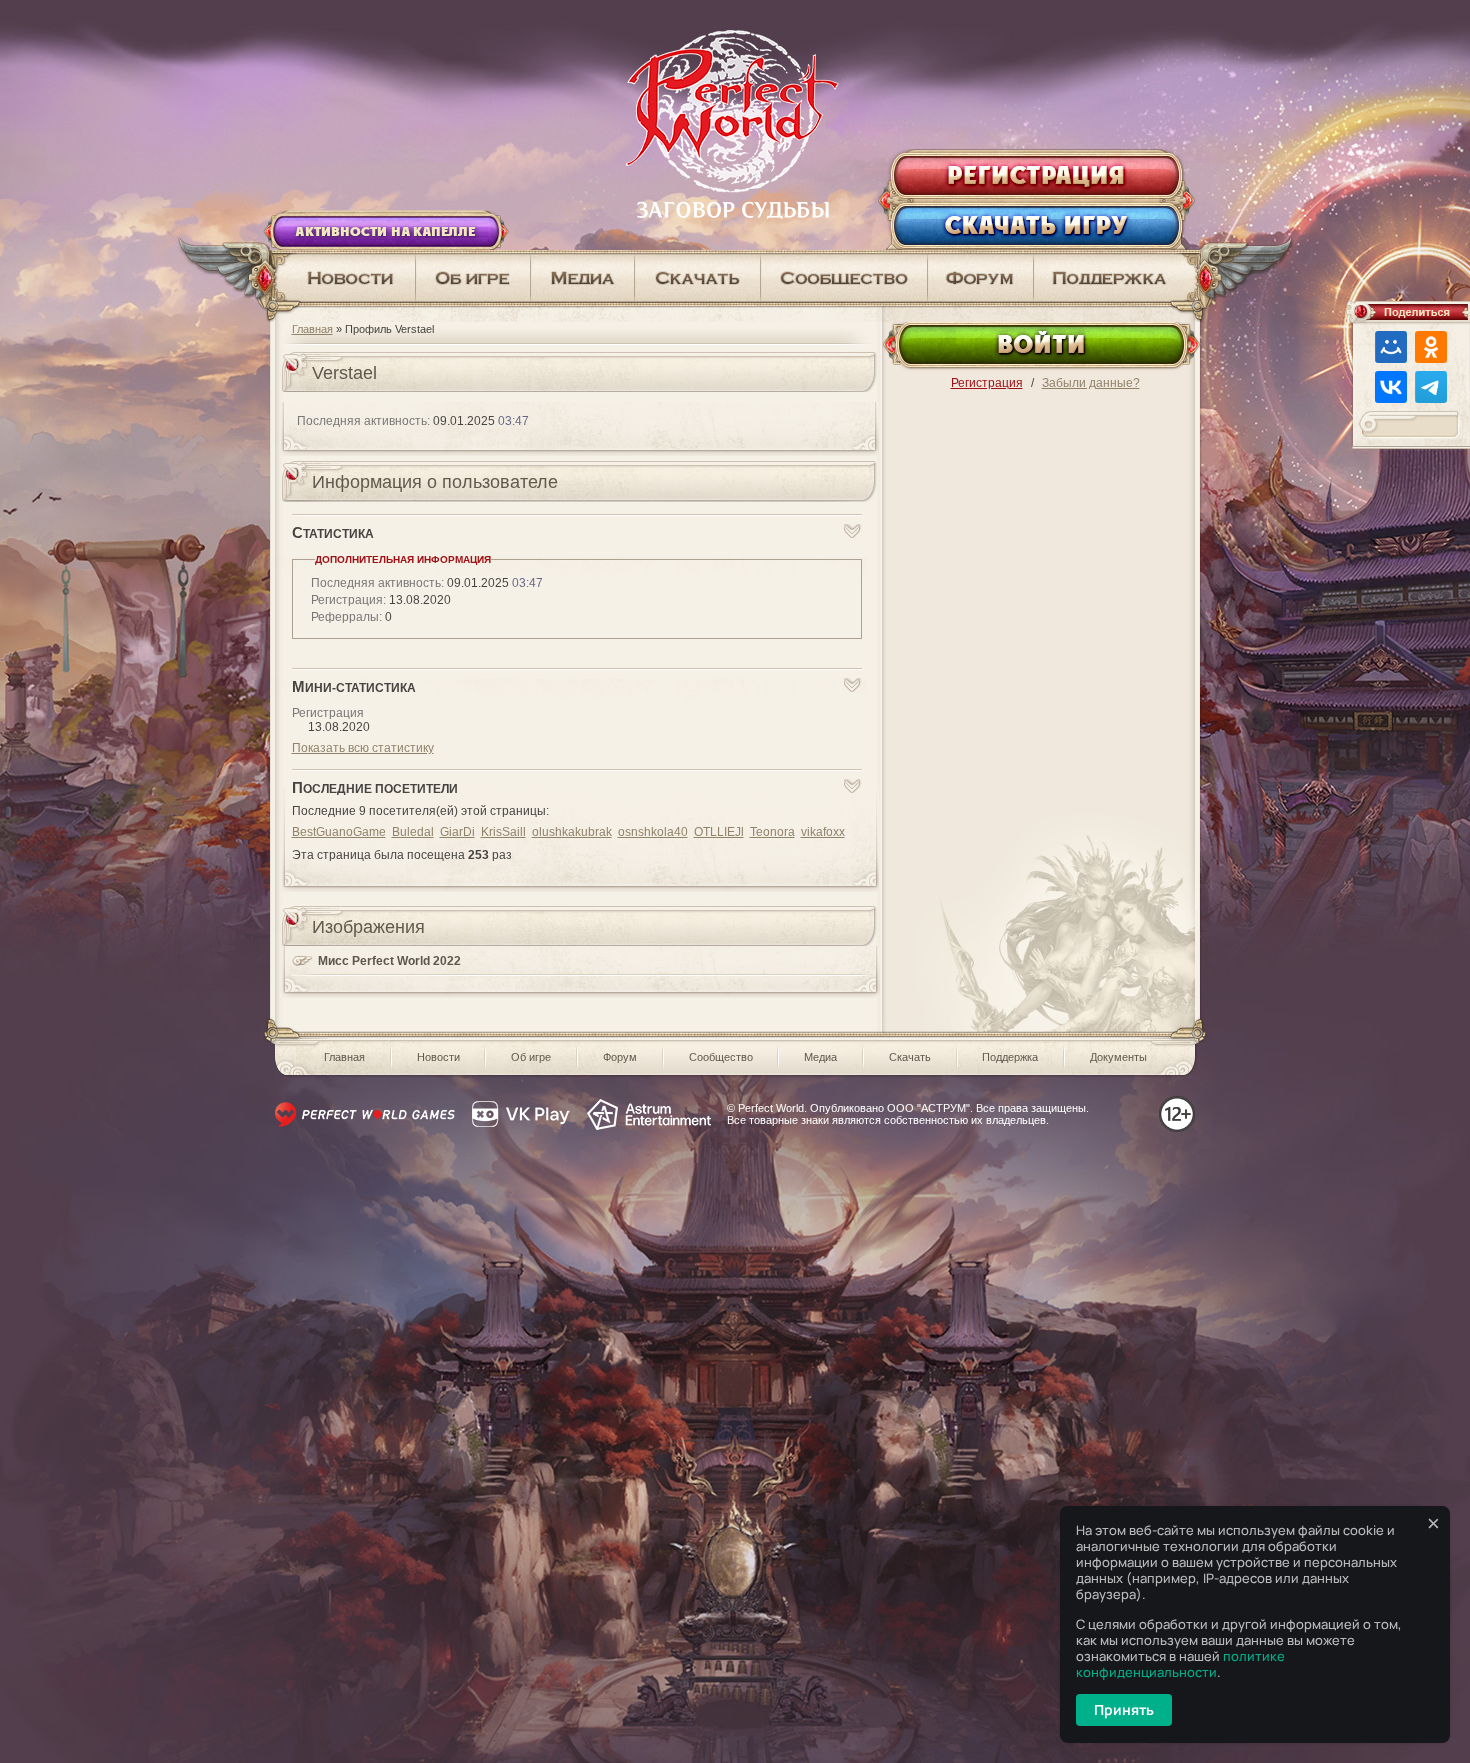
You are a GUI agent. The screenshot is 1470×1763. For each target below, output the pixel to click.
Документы (1118, 1057)
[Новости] (343, 278)
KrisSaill (503, 832)
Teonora (772, 832)
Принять (1124, 1709)
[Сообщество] (844, 278)
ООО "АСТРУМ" (928, 1108)
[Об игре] (473, 278)
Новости (438, 1057)
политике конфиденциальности (1180, 1664)
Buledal (413, 832)
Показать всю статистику (363, 748)
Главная (312, 329)
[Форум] (981, 278)
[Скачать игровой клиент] (698, 278)
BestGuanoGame (339, 832)
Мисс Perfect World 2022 (389, 961)
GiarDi (457, 832)
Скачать (910, 1057)
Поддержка (1010, 1057)
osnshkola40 (653, 832)
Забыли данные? (1091, 383)
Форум (620, 1057)
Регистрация (987, 383)
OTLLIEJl (719, 832)
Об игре (531, 1057)
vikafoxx (823, 832)
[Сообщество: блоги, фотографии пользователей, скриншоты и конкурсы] (583, 278)
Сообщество (721, 1057)
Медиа (820, 1057)
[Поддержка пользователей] (1117, 278)
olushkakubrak (572, 832)
